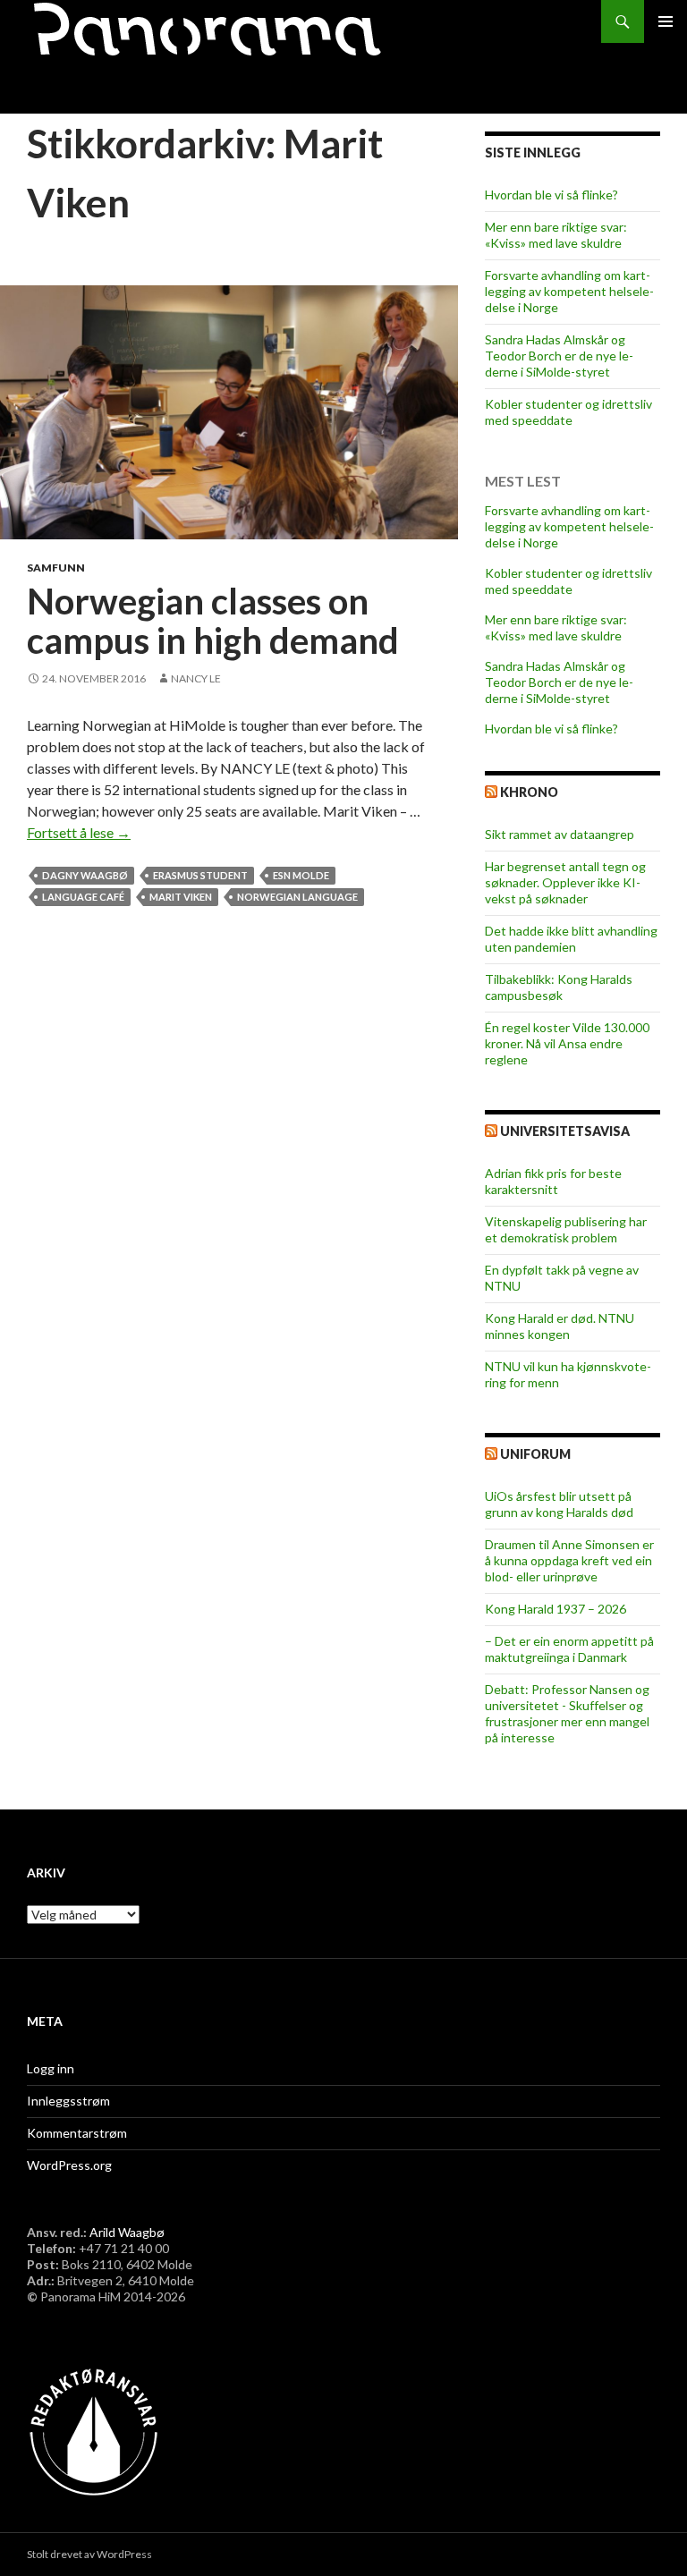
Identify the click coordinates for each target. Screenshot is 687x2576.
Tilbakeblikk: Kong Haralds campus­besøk (559, 987)
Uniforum (535, 1454)
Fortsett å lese (79, 832)
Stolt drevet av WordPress (89, 2554)
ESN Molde (301, 875)
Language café (83, 897)
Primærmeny (666, 21)
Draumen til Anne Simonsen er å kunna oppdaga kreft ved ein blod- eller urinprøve (569, 1560)
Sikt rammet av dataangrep (560, 834)
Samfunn (56, 568)
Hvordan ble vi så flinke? (551, 195)
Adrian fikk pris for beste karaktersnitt (553, 1181)
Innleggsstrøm (68, 2101)
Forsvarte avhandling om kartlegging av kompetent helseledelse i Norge (569, 291)
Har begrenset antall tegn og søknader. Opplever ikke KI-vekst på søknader (565, 882)
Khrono (529, 792)
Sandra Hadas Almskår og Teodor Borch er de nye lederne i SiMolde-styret (559, 356)
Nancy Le (196, 678)
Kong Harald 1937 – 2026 (556, 1609)
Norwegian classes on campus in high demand (213, 621)
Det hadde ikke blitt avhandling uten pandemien (571, 939)
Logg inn (51, 2068)
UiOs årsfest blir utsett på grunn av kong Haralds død (559, 1504)
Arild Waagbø (127, 2232)
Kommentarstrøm (77, 2133)
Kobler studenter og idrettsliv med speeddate (568, 412)
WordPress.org (69, 2165)
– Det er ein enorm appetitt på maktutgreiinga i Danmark (569, 1649)
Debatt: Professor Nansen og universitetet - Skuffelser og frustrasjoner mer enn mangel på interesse (567, 1713)
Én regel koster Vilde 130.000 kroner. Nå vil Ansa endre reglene (567, 1043)
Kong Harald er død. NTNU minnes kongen (560, 1326)
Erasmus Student (200, 875)
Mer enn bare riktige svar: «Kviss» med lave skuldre (556, 235)
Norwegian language (297, 897)
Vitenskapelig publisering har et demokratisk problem (566, 1229)
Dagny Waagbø (85, 875)
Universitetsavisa (565, 1131)
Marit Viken (181, 897)
